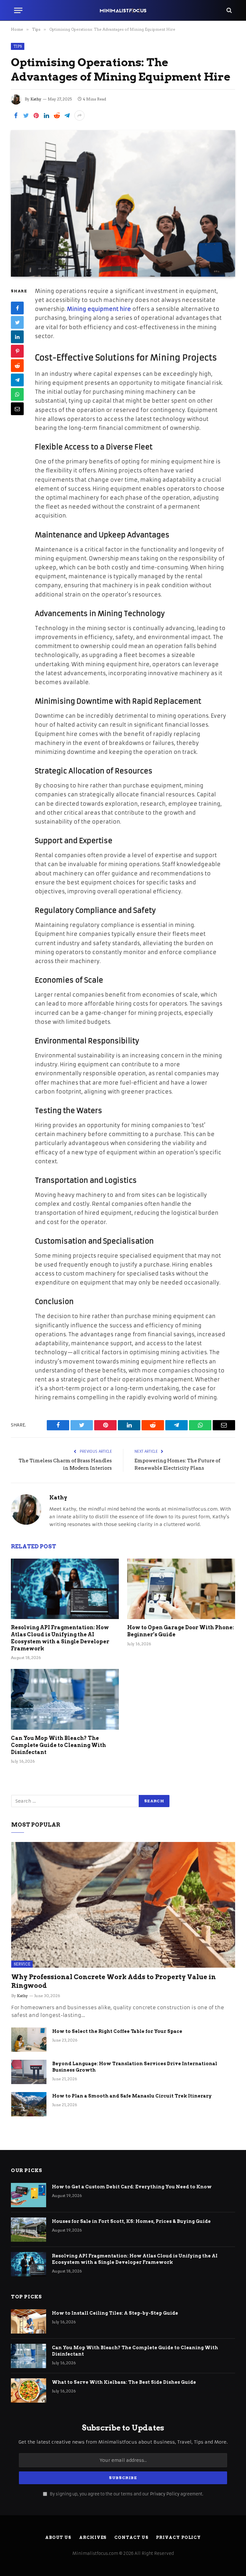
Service (22, 1964)
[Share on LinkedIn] (46, 115)
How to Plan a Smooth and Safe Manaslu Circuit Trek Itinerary (132, 2096)
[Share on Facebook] (16, 115)
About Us (58, 2537)
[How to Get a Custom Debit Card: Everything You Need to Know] (29, 2195)
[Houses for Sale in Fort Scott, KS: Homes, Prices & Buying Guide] (29, 2230)
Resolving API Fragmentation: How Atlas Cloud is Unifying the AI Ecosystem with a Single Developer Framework (60, 1638)
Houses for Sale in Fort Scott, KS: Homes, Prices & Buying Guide (131, 2221)
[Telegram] (17, 380)
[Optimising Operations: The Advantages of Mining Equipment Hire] (123, 203)
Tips (18, 46)
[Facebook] (17, 308)
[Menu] (18, 10)
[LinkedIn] (17, 337)
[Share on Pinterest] (36, 115)
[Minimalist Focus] (123, 10)
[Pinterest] (17, 351)
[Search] (229, 10)
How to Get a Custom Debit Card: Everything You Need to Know (132, 2187)
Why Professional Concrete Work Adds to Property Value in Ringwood (114, 1981)
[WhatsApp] (17, 394)
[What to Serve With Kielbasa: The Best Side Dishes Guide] (29, 2390)
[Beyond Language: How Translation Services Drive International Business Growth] (29, 2072)
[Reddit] (17, 366)
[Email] (17, 409)
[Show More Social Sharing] (79, 115)
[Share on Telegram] (67, 115)
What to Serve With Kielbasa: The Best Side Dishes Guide (124, 2382)
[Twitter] (17, 322)
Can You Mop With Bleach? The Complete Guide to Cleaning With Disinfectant (58, 1745)
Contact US (131, 2537)
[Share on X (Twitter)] (26, 115)
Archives (93, 2537)
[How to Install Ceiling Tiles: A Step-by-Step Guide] (29, 2321)
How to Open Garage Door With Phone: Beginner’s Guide (180, 1631)
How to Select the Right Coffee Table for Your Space (117, 2031)
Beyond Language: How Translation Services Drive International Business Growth (135, 2067)
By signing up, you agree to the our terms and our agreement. (126, 2494)
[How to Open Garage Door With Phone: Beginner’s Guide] (181, 1589)
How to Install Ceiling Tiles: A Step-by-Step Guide (115, 2313)
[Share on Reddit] (57, 115)
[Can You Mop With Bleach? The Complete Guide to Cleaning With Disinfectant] (65, 1699)
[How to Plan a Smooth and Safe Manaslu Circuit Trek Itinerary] (29, 2104)
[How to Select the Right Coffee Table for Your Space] (29, 2040)
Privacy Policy (165, 2494)
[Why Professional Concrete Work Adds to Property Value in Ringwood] (123, 1905)
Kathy (36, 99)
